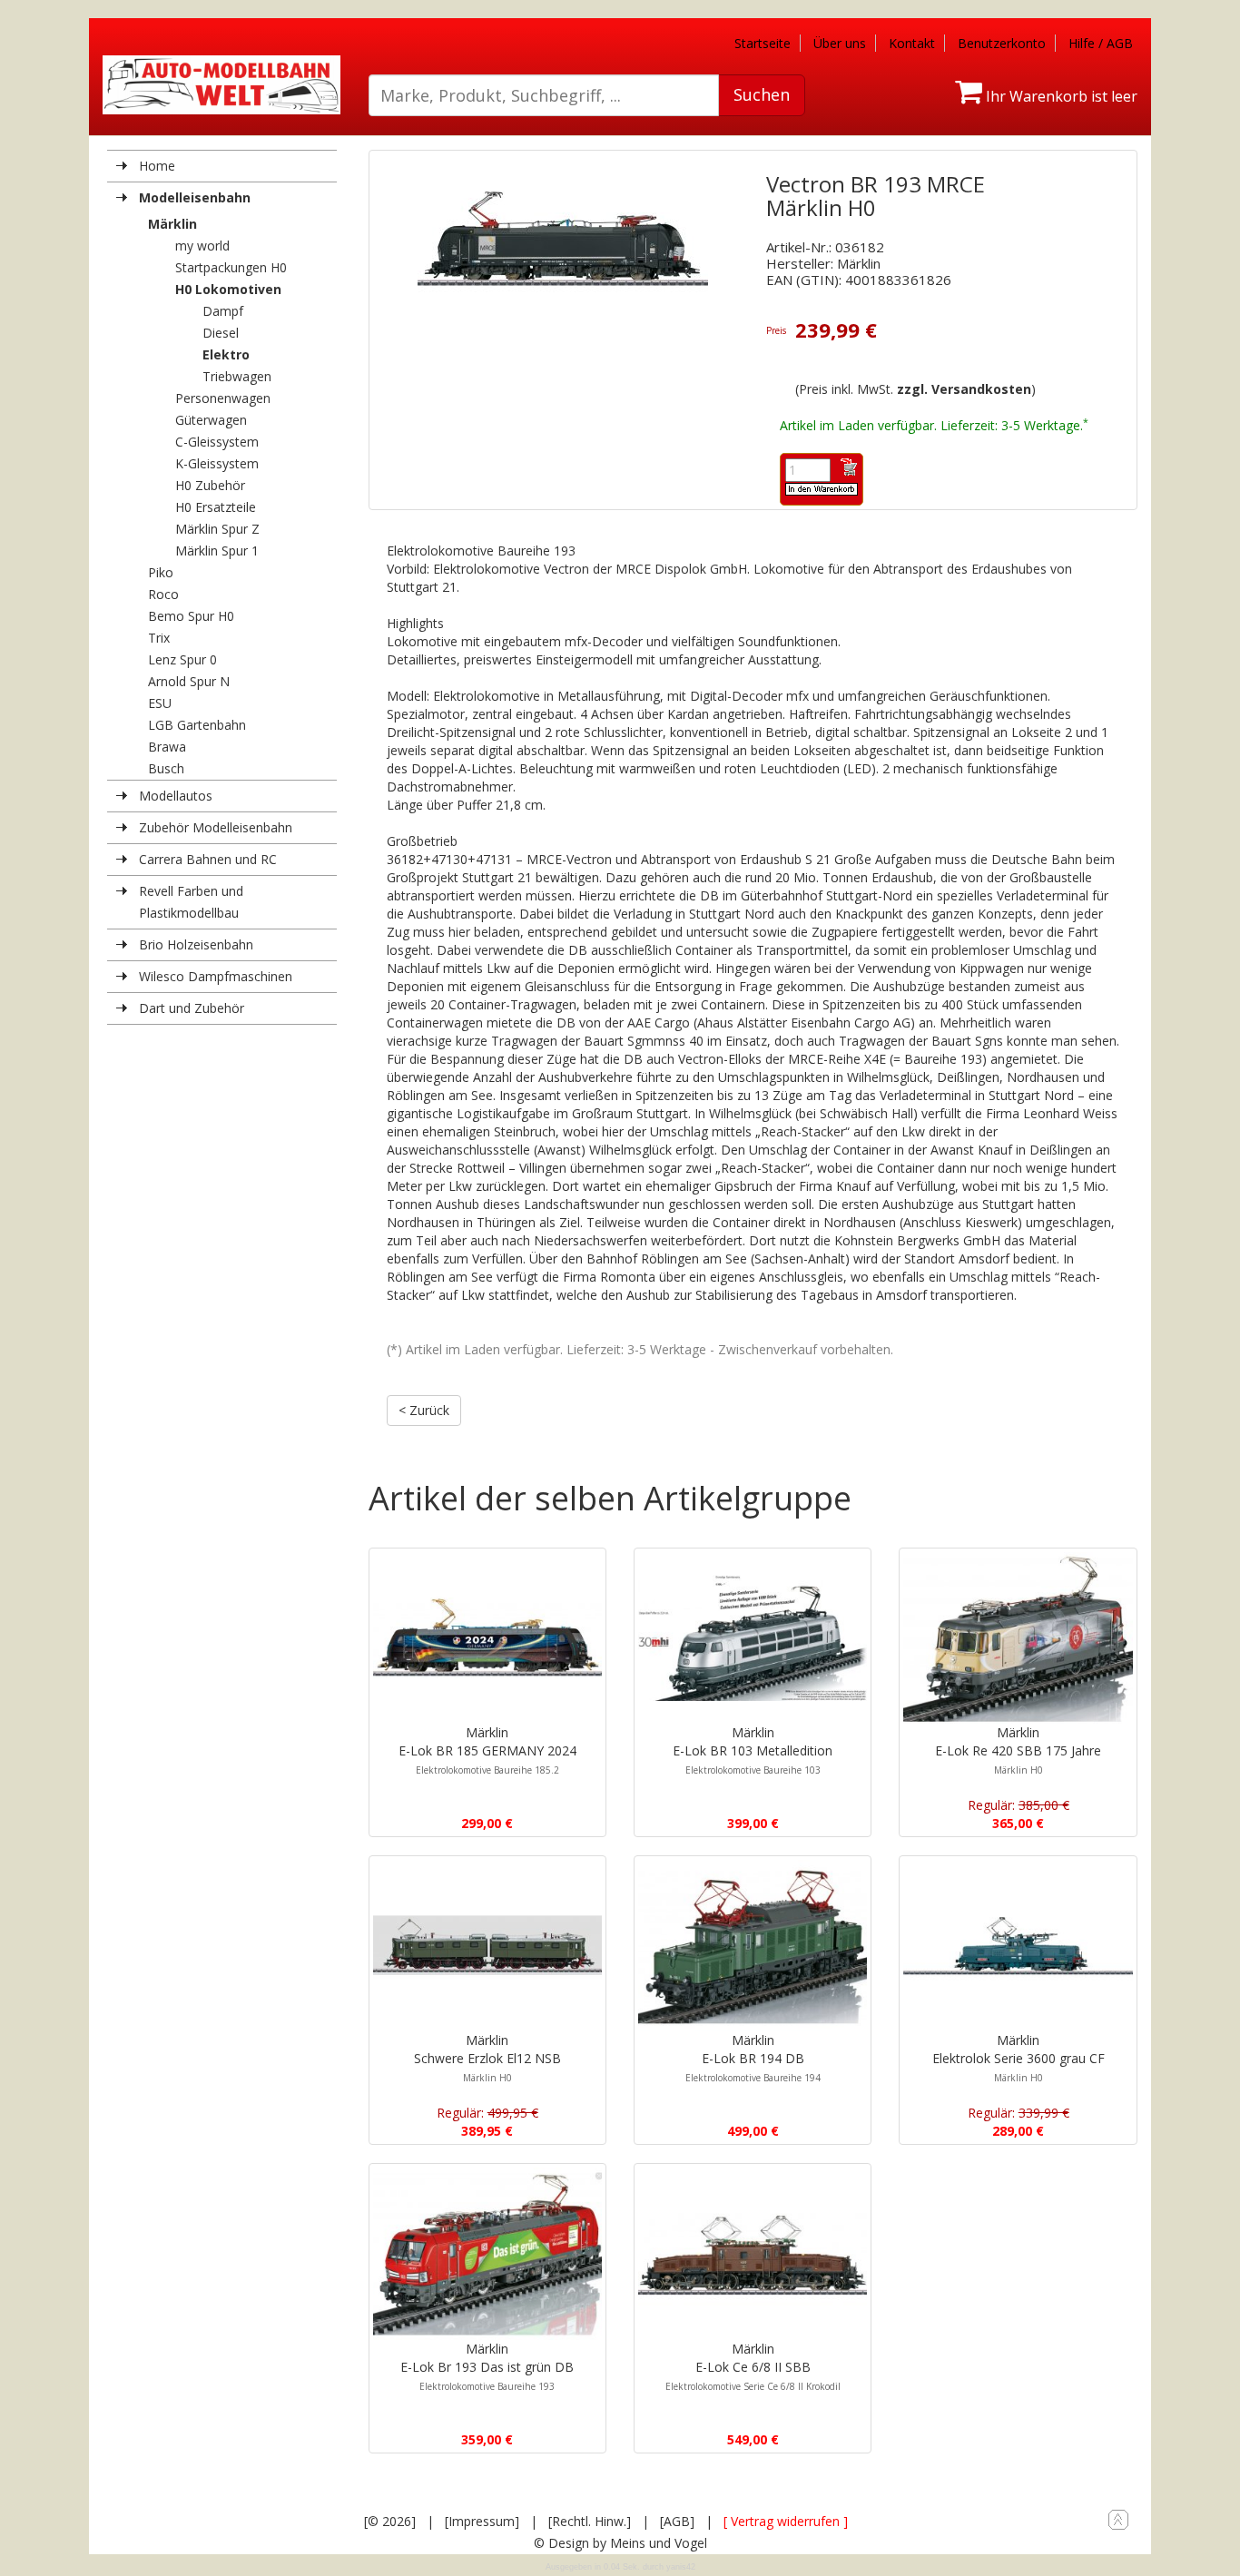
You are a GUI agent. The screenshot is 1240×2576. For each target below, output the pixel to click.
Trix (159, 638)
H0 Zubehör (210, 485)
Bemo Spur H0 (191, 616)
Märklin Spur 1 (217, 551)
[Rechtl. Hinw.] (590, 2521)
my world (202, 246)
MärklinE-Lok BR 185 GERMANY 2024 (487, 1750)
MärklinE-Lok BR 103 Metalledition (753, 1750)
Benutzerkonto (1002, 43)
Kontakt (912, 43)
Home (157, 166)
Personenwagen (223, 398)
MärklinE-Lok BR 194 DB (753, 2058)
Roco (163, 594)
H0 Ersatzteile (216, 507)
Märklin (172, 224)
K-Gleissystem (217, 463)
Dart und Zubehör (192, 1008)
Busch (166, 768)
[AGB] (677, 2521)
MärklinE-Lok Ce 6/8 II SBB (753, 2366)
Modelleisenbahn (195, 197)
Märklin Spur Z (217, 529)
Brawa (167, 747)
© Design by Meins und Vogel (620, 2543)
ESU (160, 703)
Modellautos (176, 796)
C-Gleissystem (217, 442)
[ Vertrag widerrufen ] (786, 2521)
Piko (161, 572)
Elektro (226, 354)
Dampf (223, 311)
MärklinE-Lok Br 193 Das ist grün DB (487, 2366)
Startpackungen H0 (231, 267)
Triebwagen (237, 376)
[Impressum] (482, 2521)
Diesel (221, 333)
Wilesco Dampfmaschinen (216, 976)
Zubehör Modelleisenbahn (216, 827)
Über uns (840, 43)
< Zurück (424, 1410)
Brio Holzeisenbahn (196, 944)
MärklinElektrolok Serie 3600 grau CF (1019, 2058)
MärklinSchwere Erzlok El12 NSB (487, 2058)
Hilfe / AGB (1101, 43)
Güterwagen (211, 420)
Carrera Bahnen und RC (208, 859)
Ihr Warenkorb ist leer (1060, 96)
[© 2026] (390, 2521)
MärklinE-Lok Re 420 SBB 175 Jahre (1018, 1750)
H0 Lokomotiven (228, 289)
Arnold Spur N (189, 681)
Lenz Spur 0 (182, 659)
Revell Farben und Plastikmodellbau (191, 902)
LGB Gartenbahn (197, 725)
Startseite (763, 43)
